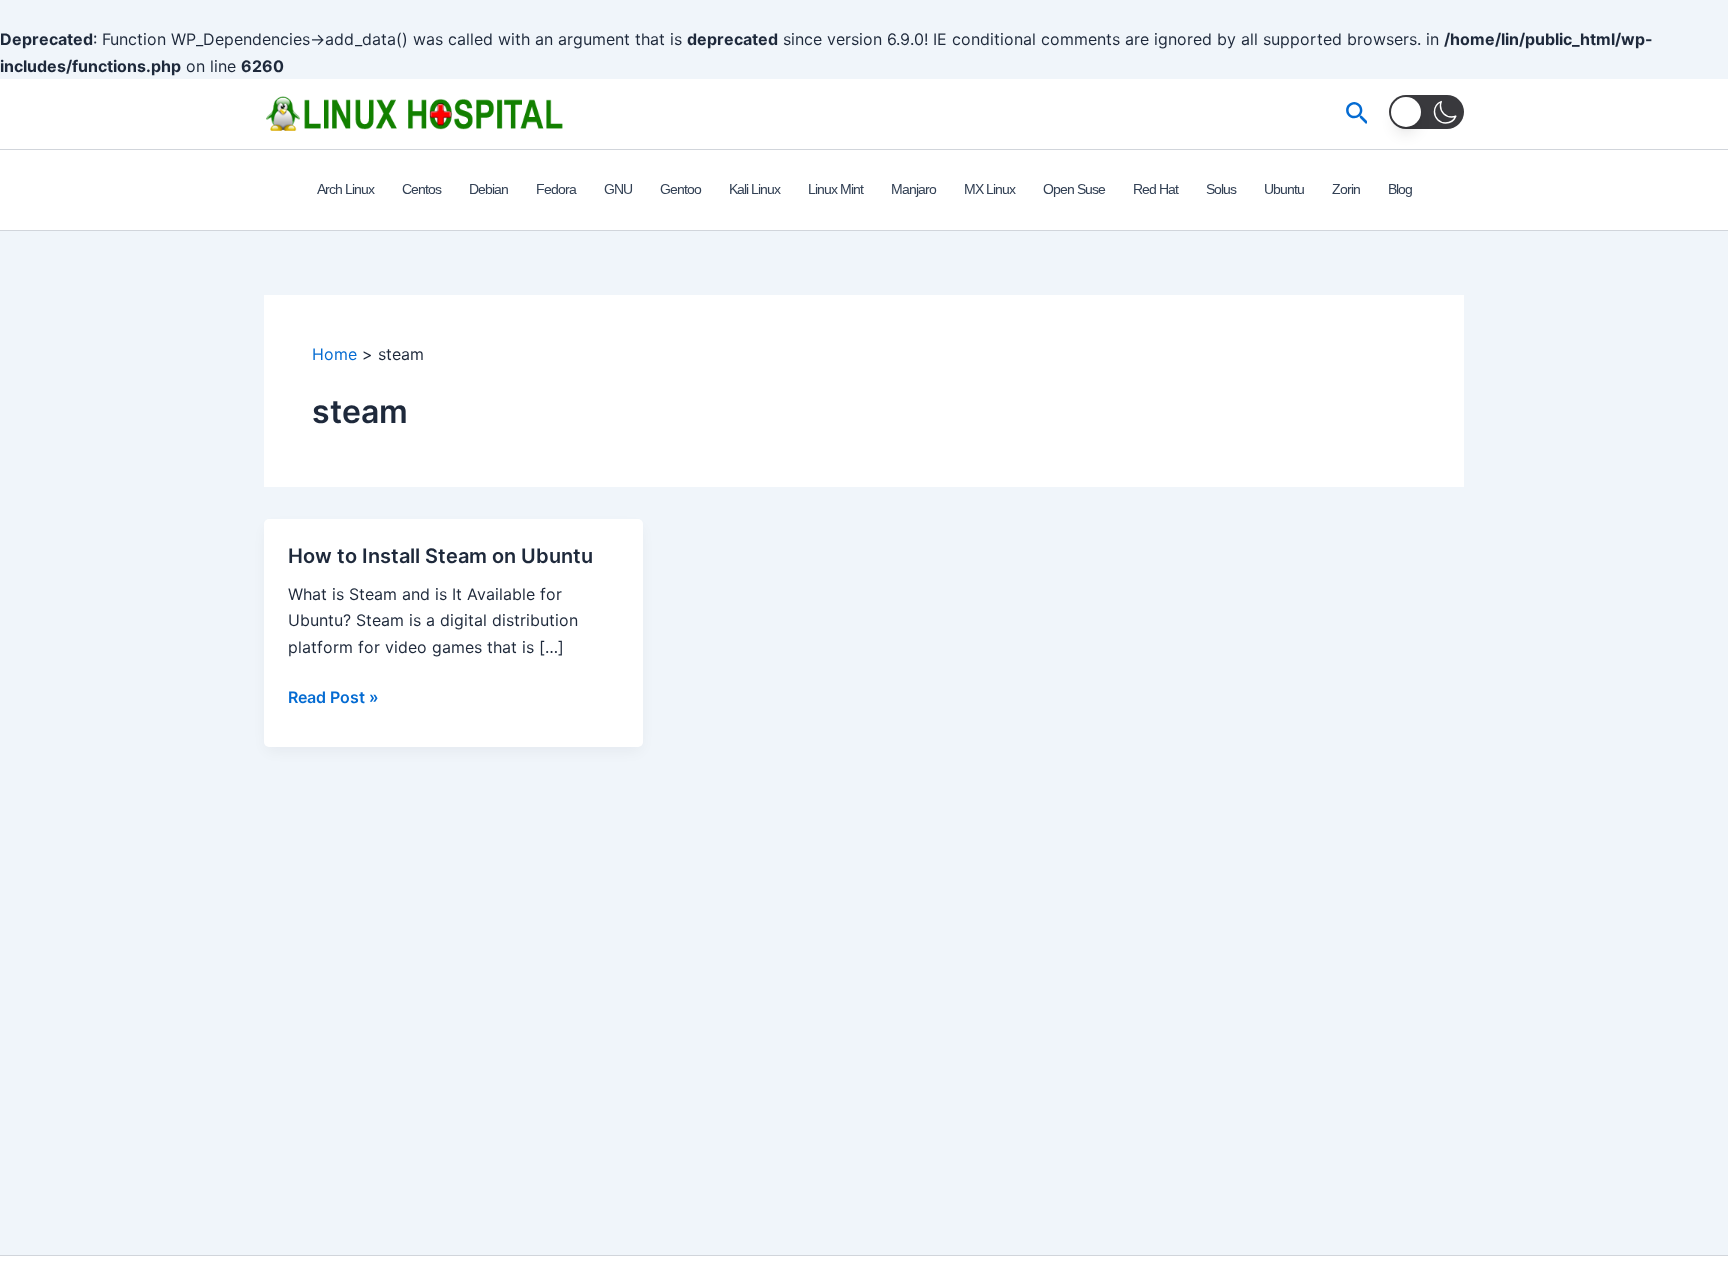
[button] (1357, 114)
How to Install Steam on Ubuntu (440, 556)
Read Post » (333, 698)
